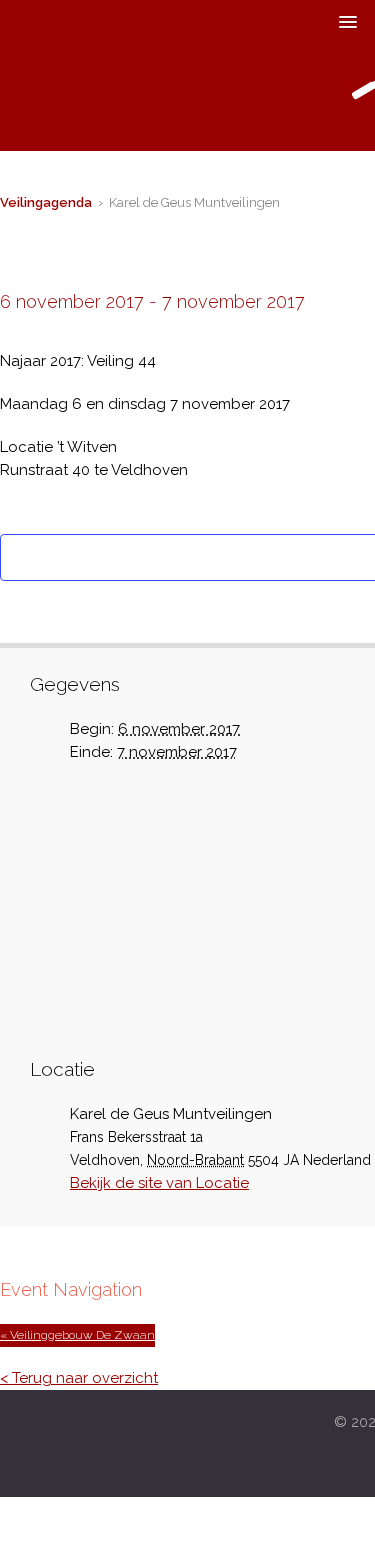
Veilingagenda (46, 202)
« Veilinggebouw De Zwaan (77, 1335)
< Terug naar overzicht (79, 1378)
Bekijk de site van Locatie (159, 1183)
